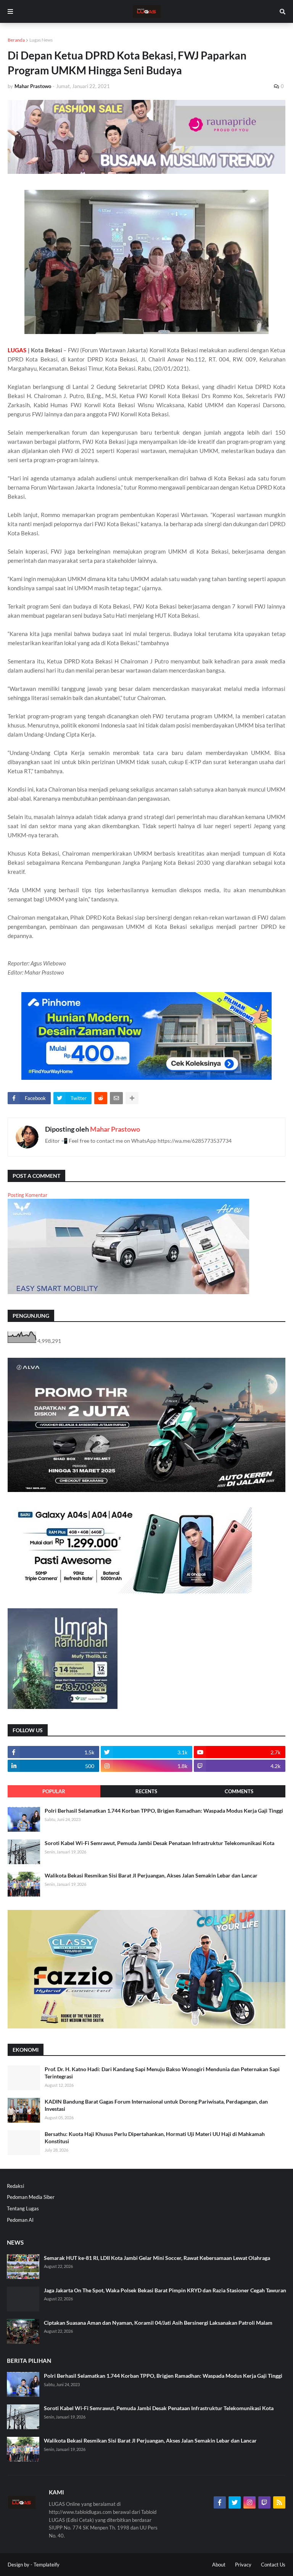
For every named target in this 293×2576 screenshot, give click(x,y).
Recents (146, 1791)
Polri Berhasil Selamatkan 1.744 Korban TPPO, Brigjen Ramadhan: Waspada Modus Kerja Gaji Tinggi (164, 1811)
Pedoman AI (20, 2220)
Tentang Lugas (23, 2208)
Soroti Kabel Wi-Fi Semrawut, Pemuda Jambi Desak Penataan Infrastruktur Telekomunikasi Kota (159, 1843)
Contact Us (273, 2565)
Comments (239, 1791)
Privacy (243, 2565)
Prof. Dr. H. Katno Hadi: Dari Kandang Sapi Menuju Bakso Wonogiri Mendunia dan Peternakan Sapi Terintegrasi (162, 2073)
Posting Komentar (27, 1195)
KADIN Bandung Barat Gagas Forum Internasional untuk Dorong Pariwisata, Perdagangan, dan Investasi (156, 2105)
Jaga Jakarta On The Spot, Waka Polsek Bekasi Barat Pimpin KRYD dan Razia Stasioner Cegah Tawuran (165, 2290)
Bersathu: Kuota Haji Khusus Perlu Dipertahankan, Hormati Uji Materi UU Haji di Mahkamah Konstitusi (155, 2138)
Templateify (47, 2565)
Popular (54, 1791)
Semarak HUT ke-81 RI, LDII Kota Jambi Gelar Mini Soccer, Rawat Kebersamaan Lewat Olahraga (157, 2258)
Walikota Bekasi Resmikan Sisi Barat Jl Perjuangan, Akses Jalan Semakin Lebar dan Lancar (151, 1875)
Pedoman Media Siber (31, 2197)
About (219, 2565)
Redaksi (15, 2186)
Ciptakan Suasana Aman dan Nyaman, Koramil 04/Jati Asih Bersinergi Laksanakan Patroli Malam (158, 2323)
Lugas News (41, 40)
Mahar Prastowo (115, 1129)
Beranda (16, 40)
